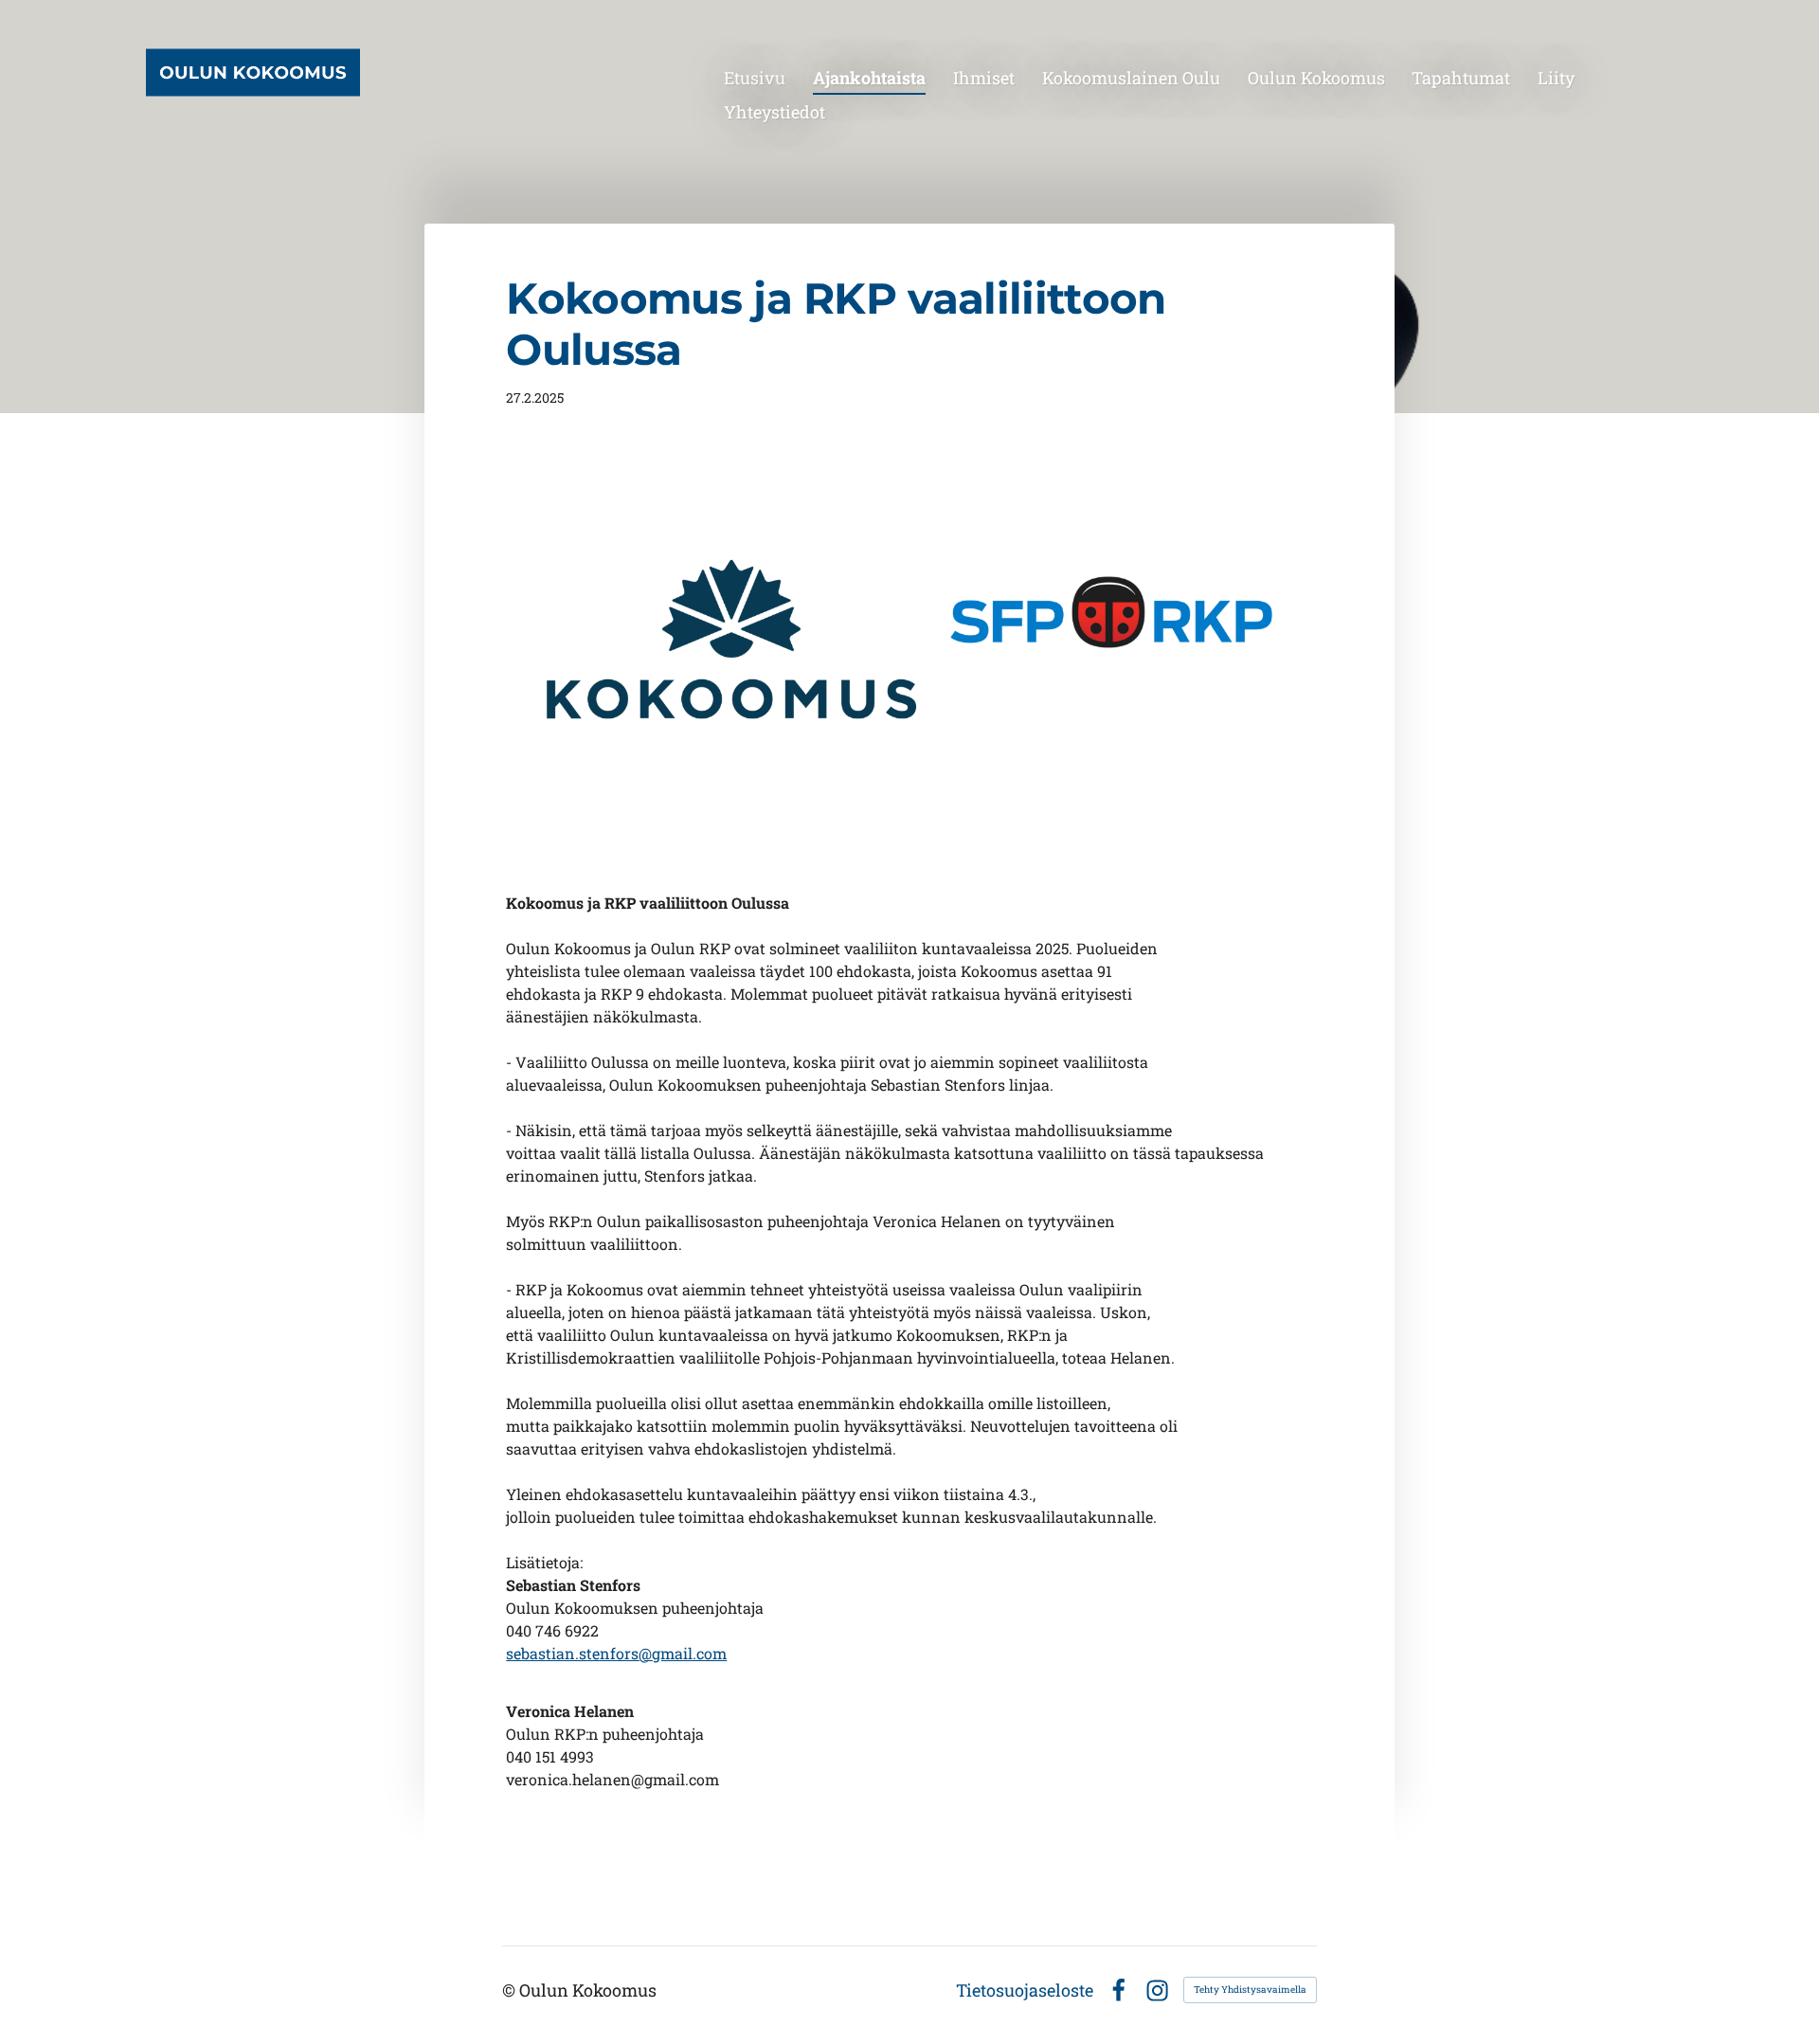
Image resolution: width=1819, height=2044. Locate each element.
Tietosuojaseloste (1025, 1990)
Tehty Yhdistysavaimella (1250, 1990)
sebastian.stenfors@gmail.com (616, 1653)
